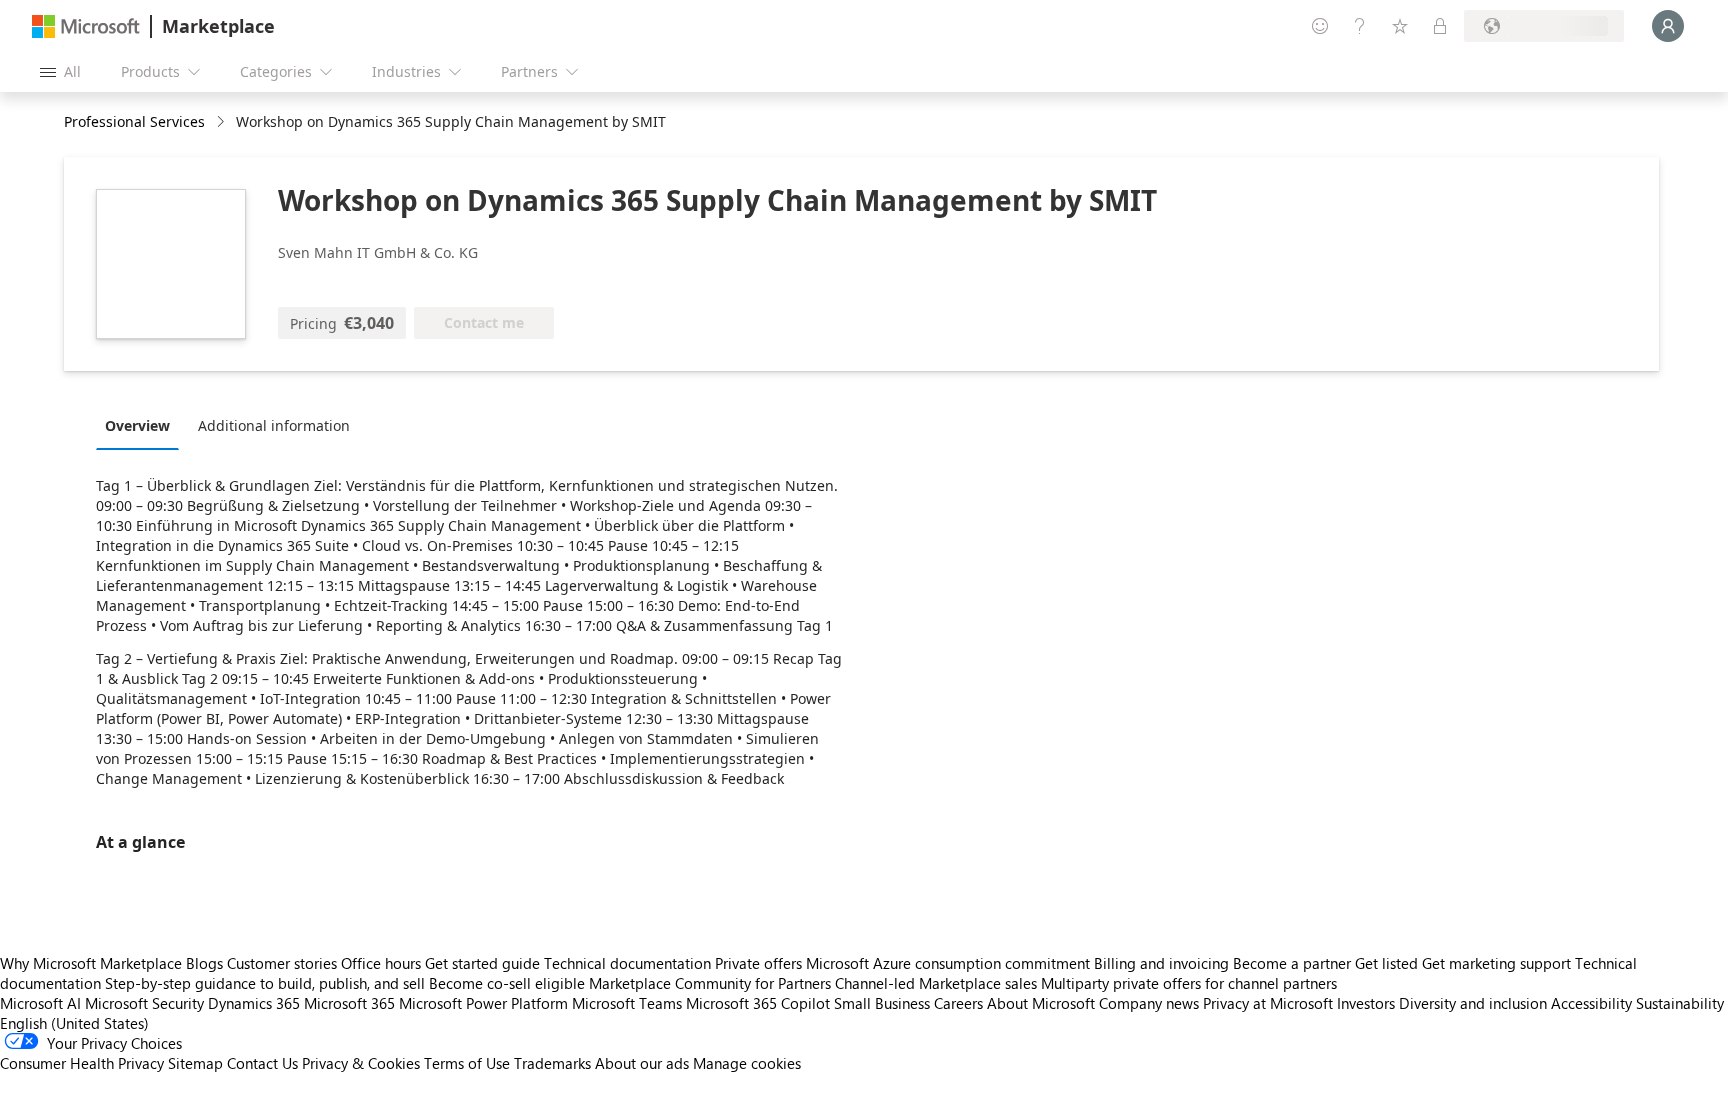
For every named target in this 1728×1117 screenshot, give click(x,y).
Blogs (204, 963)
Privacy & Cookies (361, 1063)
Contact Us (262, 1063)
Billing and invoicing (1161, 963)
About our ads (642, 1063)
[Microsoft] (86, 26)
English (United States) (74, 1023)
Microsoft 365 (349, 1003)
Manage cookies (747, 1063)
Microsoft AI (40, 1003)
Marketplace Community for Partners (710, 983)
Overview (137, 425)
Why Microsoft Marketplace (91, 963)
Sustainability (1680, 1003)
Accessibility (1591, 1003)
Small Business (882, 1003)
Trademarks (552, 1063)
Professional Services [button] (134, 121)
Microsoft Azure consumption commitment (950, 963)
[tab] (142, 425)
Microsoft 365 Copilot (758, 1003)
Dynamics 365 (254, 1003)
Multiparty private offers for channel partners (1189, 983)
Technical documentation (627, 963)
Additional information (274, 425)
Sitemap (195, 1063)
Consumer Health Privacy (82, 1063)
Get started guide (482, 963)
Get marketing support (1496, 963)
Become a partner (1292, 963)
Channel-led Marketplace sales (936, 983)
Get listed (1386, 963)
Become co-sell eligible (507, 983)
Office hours (381, 963)
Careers (958, 1003)
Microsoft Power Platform (483, 1003)
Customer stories (282, 963)
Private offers (758, 963)
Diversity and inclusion (1473, 1003)
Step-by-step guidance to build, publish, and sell (265, 983)
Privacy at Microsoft (1268, 1003)
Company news (1149, 1003)
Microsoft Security (144, 1003)
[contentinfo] (222, 122)
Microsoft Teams (627, 1003)
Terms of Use (467, 1063)
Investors (1366, 1003)
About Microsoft (1041, 1003)
